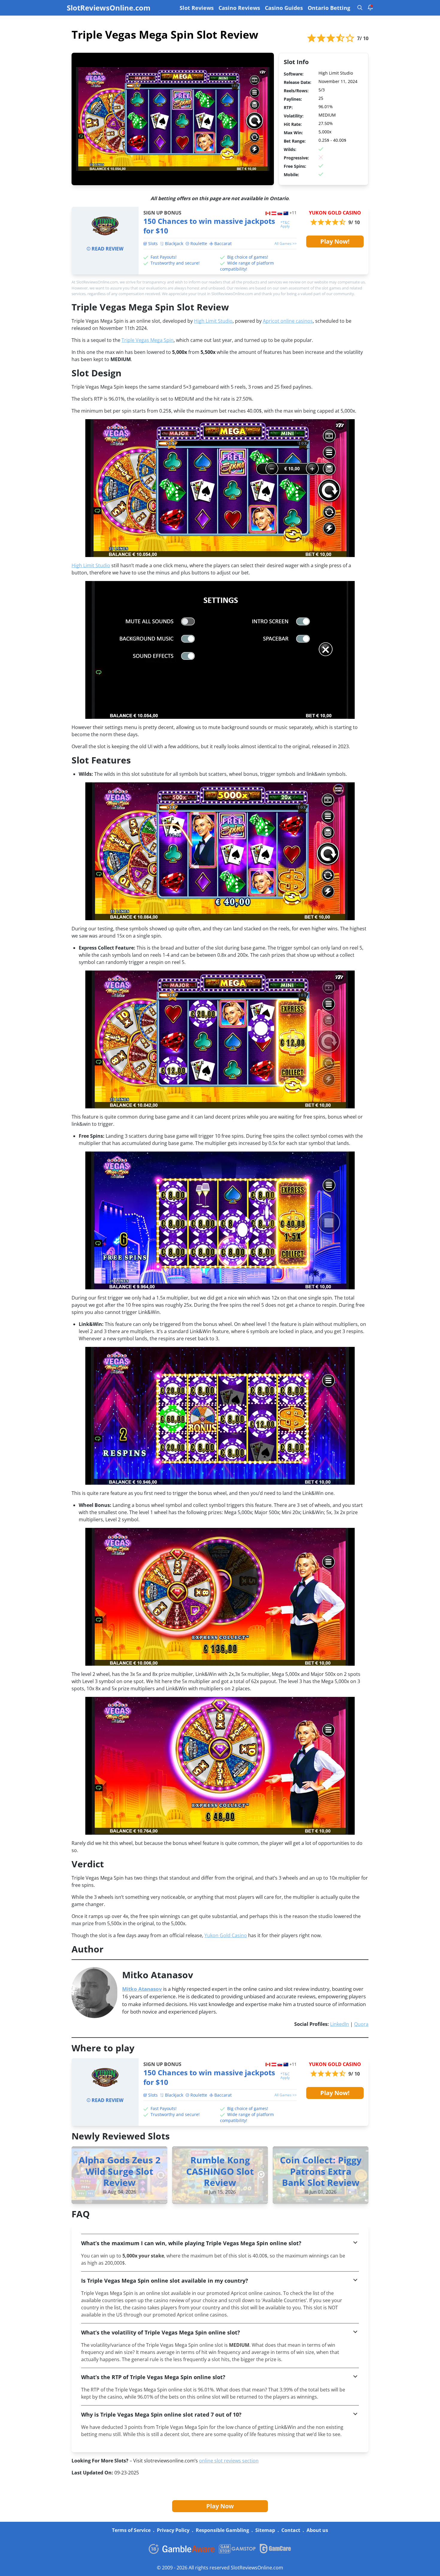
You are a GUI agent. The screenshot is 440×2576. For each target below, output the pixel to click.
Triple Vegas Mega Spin (148, 340)
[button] (220, 2243)
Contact (291, 2530)
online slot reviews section (229, 2461)
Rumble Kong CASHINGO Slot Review (220, 2171)
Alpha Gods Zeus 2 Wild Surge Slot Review (120, 2171)
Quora (361, 2024)
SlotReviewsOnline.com (109, 8)
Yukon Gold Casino (226, 1935)
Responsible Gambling (222, 2530)
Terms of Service (131, 2530)
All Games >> (286, 244)
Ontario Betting (329, 8)
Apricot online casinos (288, 321)
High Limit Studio (213, 321)
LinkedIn (340, 2024)
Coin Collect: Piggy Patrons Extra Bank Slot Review (321, 2171)
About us (317, 2530)
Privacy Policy (173, 2530)
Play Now (220, 2506)
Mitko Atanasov (142, 1989)
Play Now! (335, 241)
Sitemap (265, 2530)
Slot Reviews (197, 8)
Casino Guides (284, 8)
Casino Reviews (239, 8)
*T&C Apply (285, 224)
